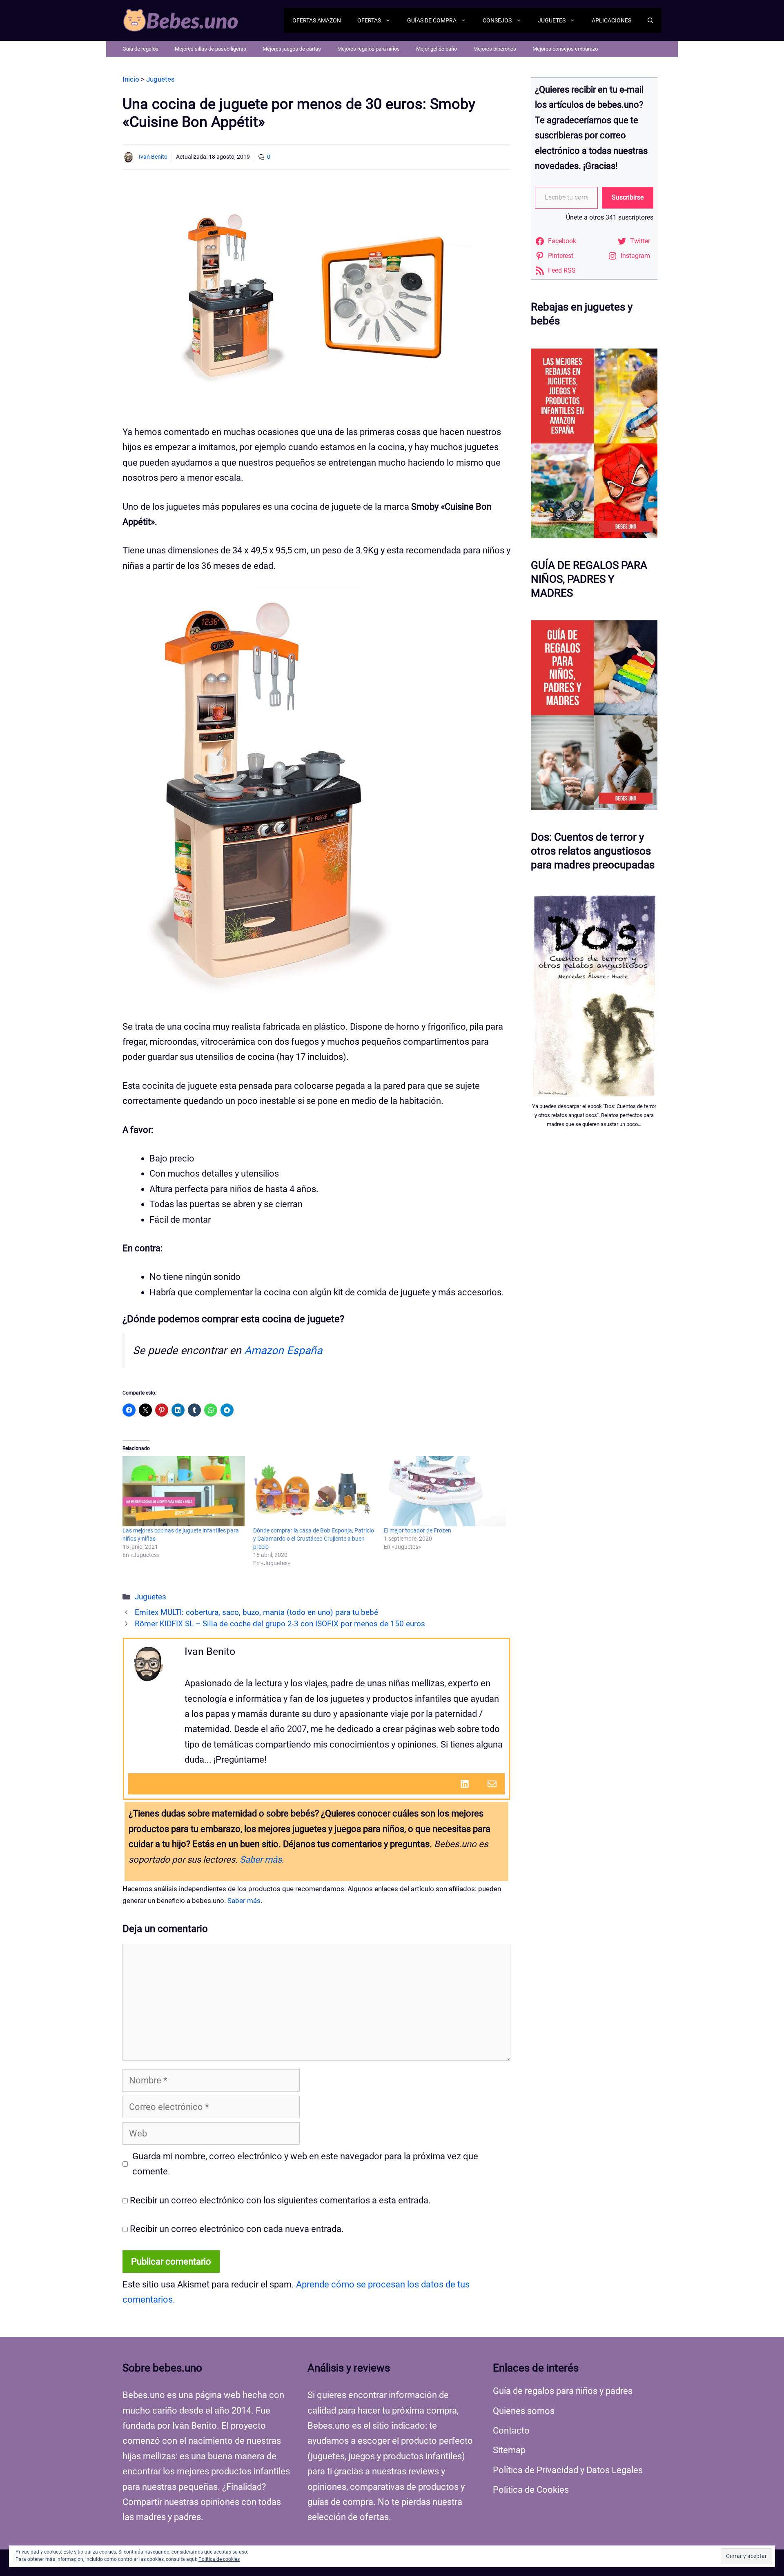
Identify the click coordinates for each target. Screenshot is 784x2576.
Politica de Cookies (531, 2490)
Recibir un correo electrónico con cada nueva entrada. (237, 2229)
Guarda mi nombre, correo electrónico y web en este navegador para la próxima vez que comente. (305, 2164)
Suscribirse (628, 197)
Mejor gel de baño (437, 49)
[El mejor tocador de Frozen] (445, 1491)
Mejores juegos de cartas (292, 49)
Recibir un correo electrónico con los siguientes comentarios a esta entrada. (280, 2200)
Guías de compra (432, 20)
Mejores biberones (495, 49)
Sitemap (509, 2450)
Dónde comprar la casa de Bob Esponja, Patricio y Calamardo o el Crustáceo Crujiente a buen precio (314, 1539)
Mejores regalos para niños (369, 49)
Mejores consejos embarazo (565, 49)
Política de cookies (219, 2559)
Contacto (511, 2431)
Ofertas (369, 20)
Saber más (261, 1860)
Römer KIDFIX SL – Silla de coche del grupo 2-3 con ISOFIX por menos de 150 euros (280, 1624)
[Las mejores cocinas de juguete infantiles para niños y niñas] (184, 1491)
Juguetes (552, 20)
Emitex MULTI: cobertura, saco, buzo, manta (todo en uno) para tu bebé (256, 1612)
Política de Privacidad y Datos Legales (568, 2470)
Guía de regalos (140, 49)
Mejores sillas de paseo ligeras (210, 49)
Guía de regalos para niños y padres (563, 2391)
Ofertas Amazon (317, 20)
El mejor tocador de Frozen (418, 1530)
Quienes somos (524, 2411)
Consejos (497, 20)
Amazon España (283, 1350)
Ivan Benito (153, 157)
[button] (650, 20)
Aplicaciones (611, 20)
